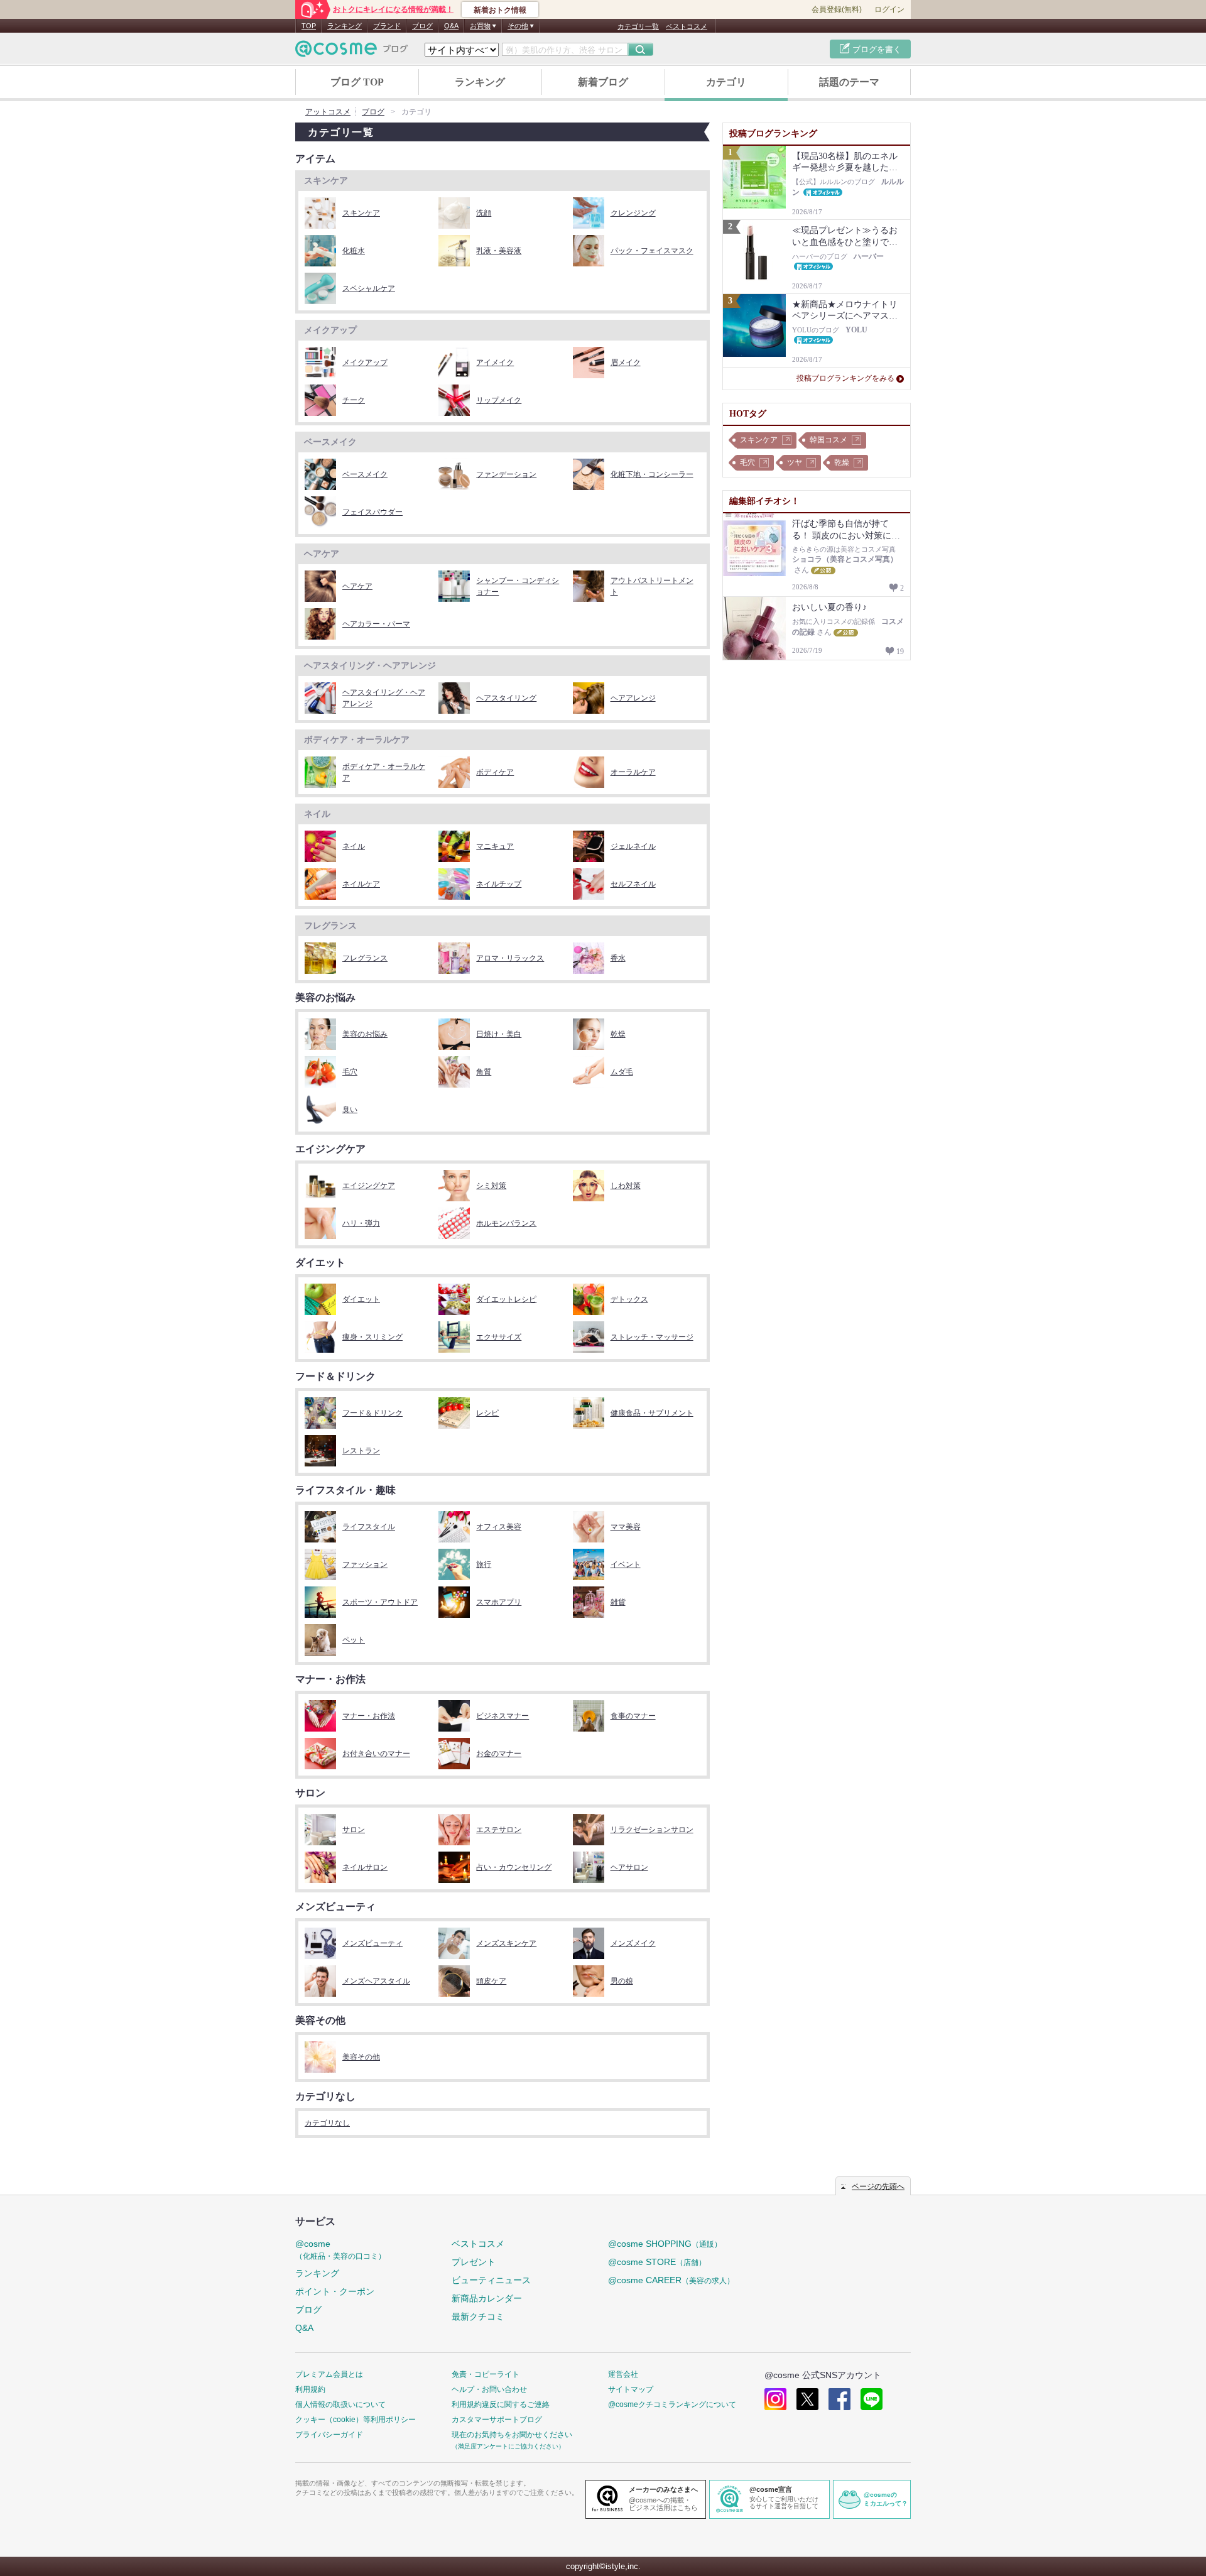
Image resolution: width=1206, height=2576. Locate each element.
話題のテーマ (849, 82)
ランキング (345, 26)
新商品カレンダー (487, 2298)
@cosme (340, 2250)
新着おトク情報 (500, 10)
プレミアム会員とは (329, 2374)
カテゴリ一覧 (638, 26)
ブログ (422, 26)
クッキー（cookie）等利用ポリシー (356, 2420)
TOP (309, 26)
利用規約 (310, 2389)
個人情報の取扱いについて (340, 2404)
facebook (839, 2399)
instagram (775, 2399)
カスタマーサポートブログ (497, 2420)
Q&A (451, 26)
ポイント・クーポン (335, 2291)
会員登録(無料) (837, 9)
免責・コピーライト (486, 2374)
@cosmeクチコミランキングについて (672, 2404)
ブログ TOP (357, 82)
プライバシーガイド (329, 2435)
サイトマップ (631, 2389)
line (872, 2399)
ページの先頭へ (878, 2186)
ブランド (387, 26)
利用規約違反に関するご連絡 (501, 2404)
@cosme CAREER (671, 2280)
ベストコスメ (687, 26)
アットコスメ (328, 112)
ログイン (889, 9)
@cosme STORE (657, 2262)
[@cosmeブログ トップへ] (352, 49)
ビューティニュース (491, 2280)
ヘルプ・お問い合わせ (489, 2389)
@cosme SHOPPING (665, 2244)
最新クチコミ (478, 2317)
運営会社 (623, 2374)
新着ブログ (603, 82)
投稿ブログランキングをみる (845, 378)
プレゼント (474, 2262)
